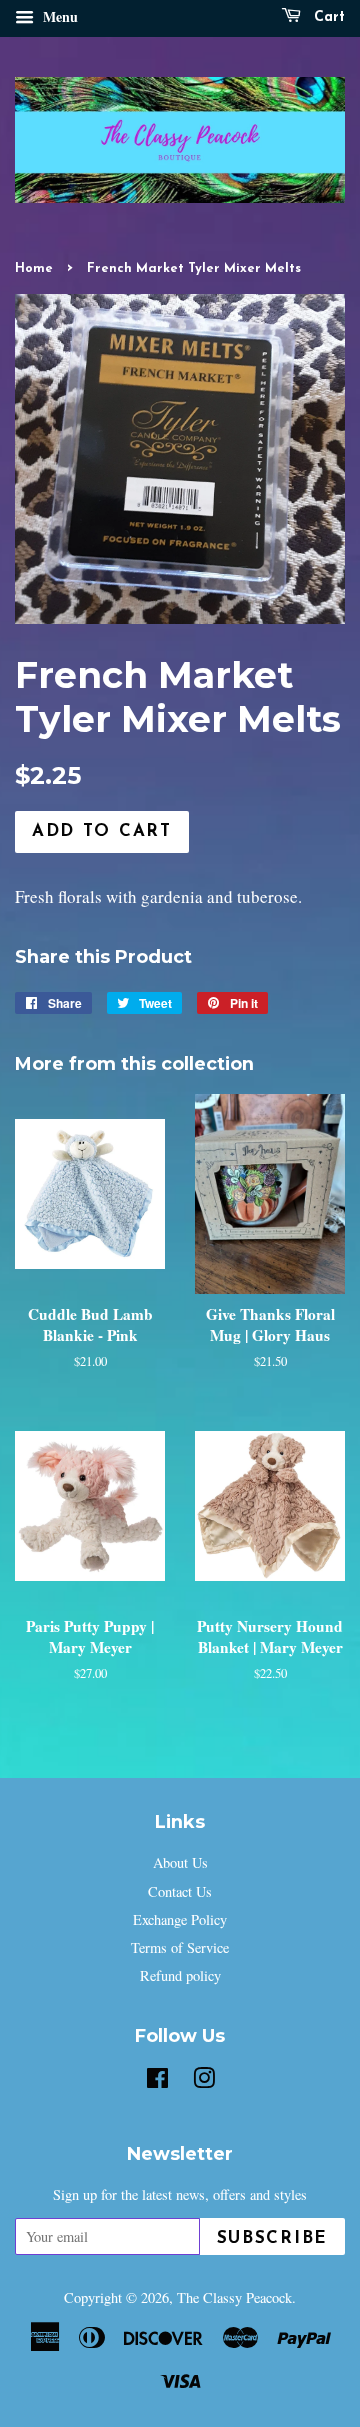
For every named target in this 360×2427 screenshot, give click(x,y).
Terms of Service (180, 1947)
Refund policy (180, 1975)
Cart (327, 17)
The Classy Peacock (234, 2297)
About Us (180, 1862)
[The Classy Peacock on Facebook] (157, 2081)
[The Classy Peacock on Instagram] (204, 2081)
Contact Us (180, 1891)
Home (34, 268)
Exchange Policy (180, 1919)
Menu (58, 16)
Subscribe (272, 2238)
